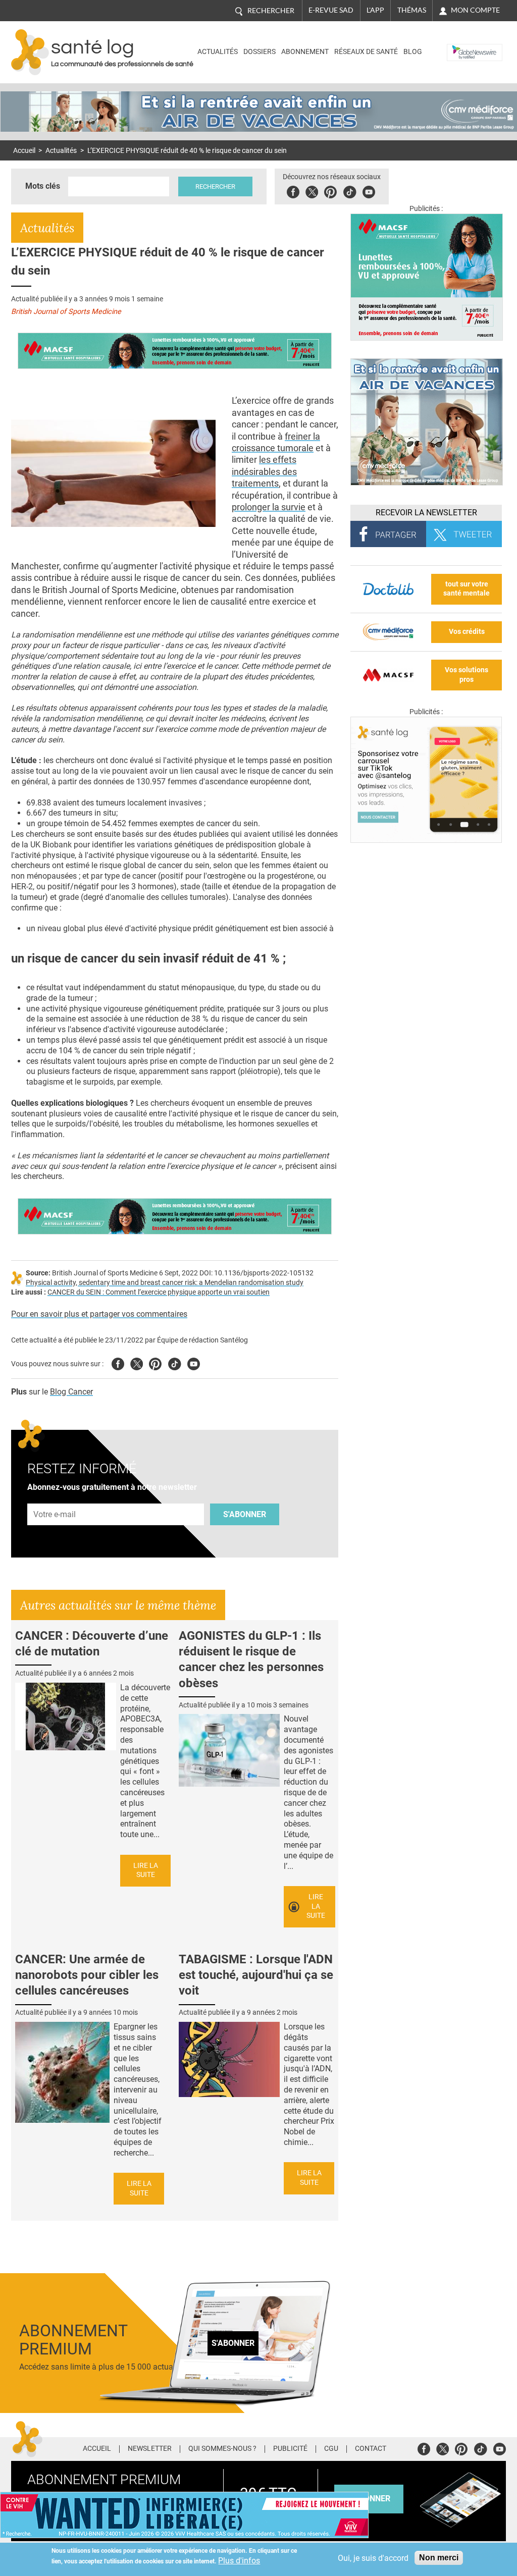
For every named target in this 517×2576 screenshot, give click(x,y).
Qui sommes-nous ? (222, 2449)
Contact (371, 2449)
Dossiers (260, 52)
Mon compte (475, 10)
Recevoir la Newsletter (426, 513)
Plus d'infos (239, 2561)
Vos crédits (467, 632)
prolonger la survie (269, 507)
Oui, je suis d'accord (373, 2558)
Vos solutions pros (467, 675)
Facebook (293, 191)
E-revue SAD (331, 10)
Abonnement (305, 52)
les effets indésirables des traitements (264, 471)
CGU (331, 2449)
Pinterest (330, 191)
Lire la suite (146, 1870)
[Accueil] (30, 52)
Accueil (24, 151)
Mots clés (43, 186)
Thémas (412, 10)
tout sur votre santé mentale (467, 589)
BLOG (413, 52)
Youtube (194, 1362)
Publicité (290, 2449)
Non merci (439, 2558)
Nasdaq (462, 45)
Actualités (218, 52)
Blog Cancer (71, 1392)
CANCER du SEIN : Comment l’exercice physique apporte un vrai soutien (159, 1292)
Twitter (312, 191)
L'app (375, 10)
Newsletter (150, 2449)
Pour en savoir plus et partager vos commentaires (99, 1314)
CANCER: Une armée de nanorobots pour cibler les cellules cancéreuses (87, 1975)
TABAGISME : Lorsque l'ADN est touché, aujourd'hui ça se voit (256, 1975)
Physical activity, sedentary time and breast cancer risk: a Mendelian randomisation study (165, 1283)
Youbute (369, 191)
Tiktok (350, 191)
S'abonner (245, 1514)
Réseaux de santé (366, 52)
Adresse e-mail (55, 1498)
